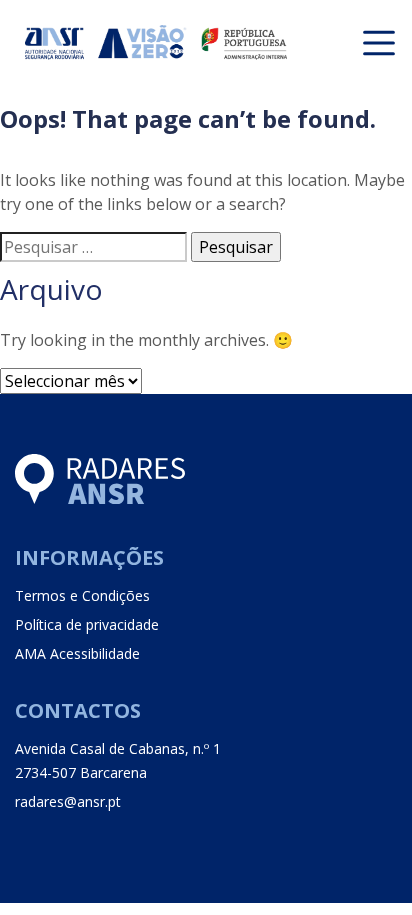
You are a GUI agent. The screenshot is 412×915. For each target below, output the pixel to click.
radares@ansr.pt (68, 801)
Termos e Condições (82, 595)
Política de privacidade (87, 624)
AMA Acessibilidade (77, 653)
